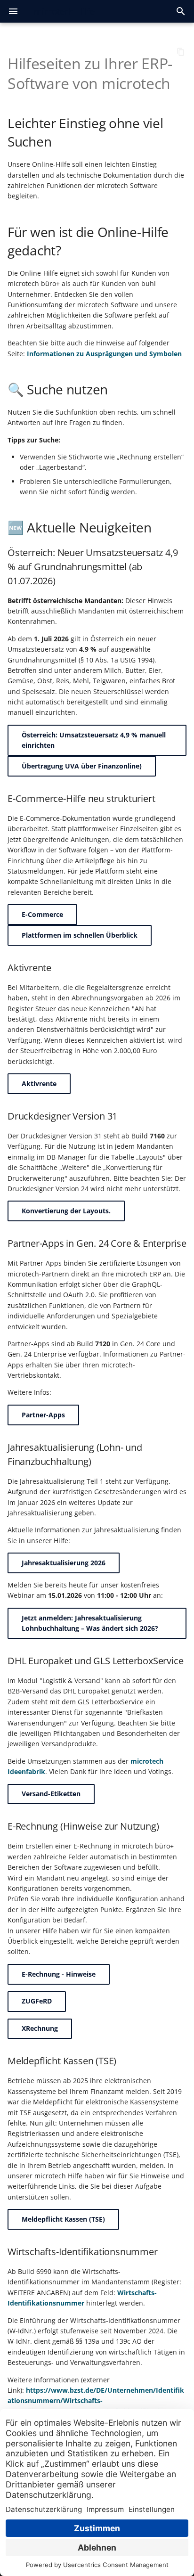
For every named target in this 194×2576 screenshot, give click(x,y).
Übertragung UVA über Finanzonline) (82, 766)
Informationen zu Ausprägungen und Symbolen (104, 354)
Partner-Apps (43, 1415)
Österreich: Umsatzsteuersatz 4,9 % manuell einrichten (94, 740)
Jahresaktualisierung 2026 (64, 1563)
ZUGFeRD (37, 2001)
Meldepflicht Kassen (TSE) (63, 2219)
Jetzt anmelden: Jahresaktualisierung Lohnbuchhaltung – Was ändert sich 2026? (90, 1623)
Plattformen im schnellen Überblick (80, 935)
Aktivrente (39, 1084)
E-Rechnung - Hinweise (59, 1974)
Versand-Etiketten (51, 1794)
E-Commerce (42, 914)
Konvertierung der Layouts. (66, 1211)
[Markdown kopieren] (181, 52)
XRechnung (40, 2028)
